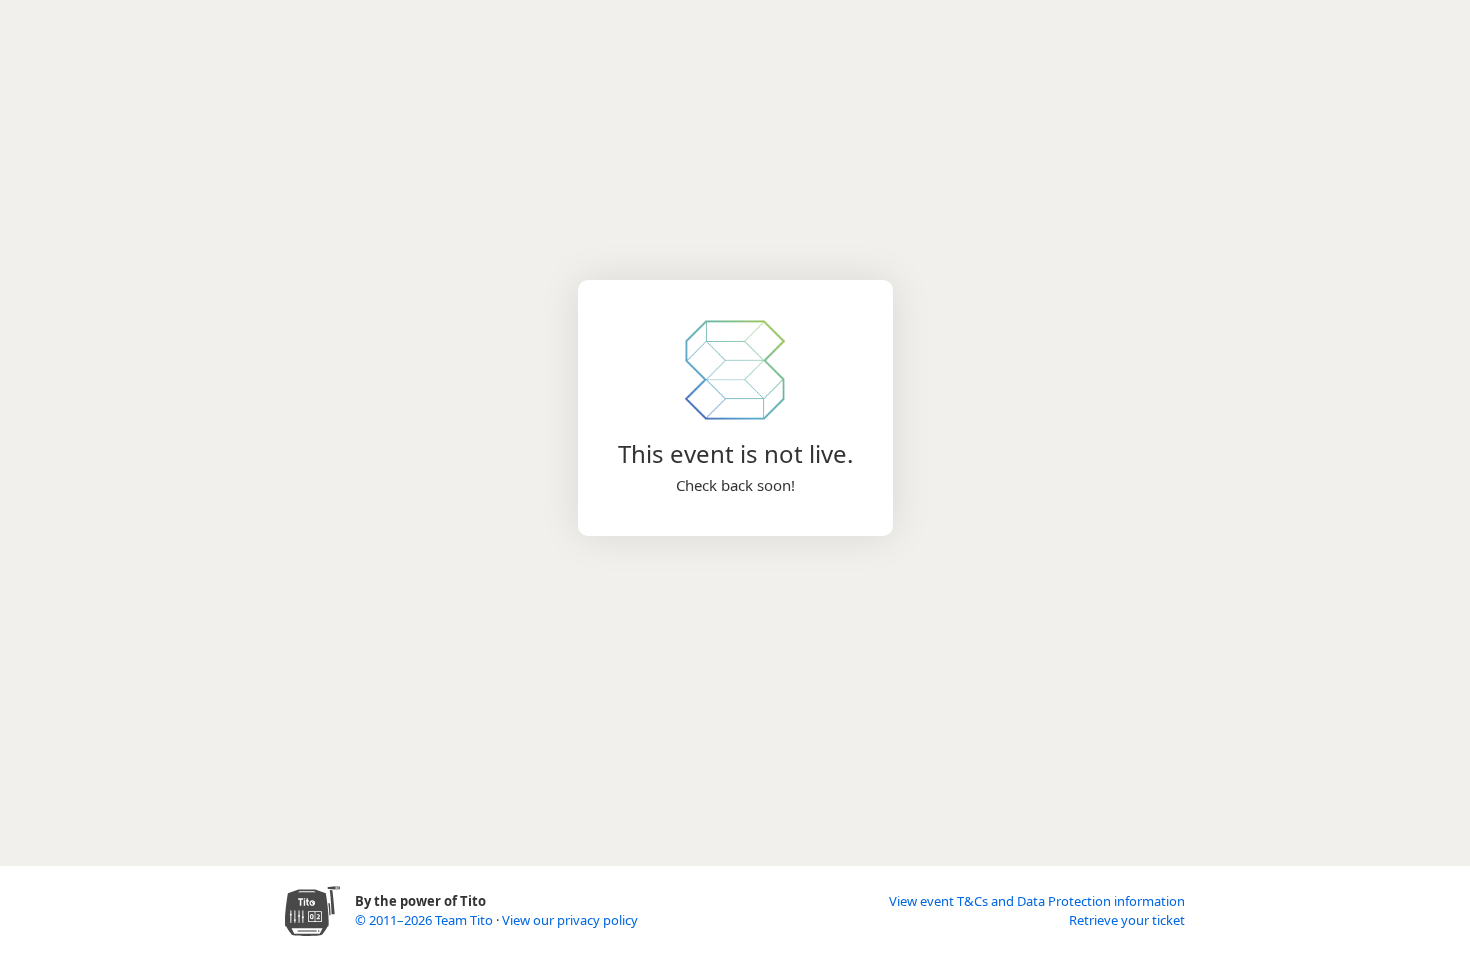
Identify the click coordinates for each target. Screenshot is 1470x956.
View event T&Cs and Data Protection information (1037, 901)
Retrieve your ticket (1127, 920)
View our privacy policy (570, 920)
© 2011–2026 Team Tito (425, 920)
